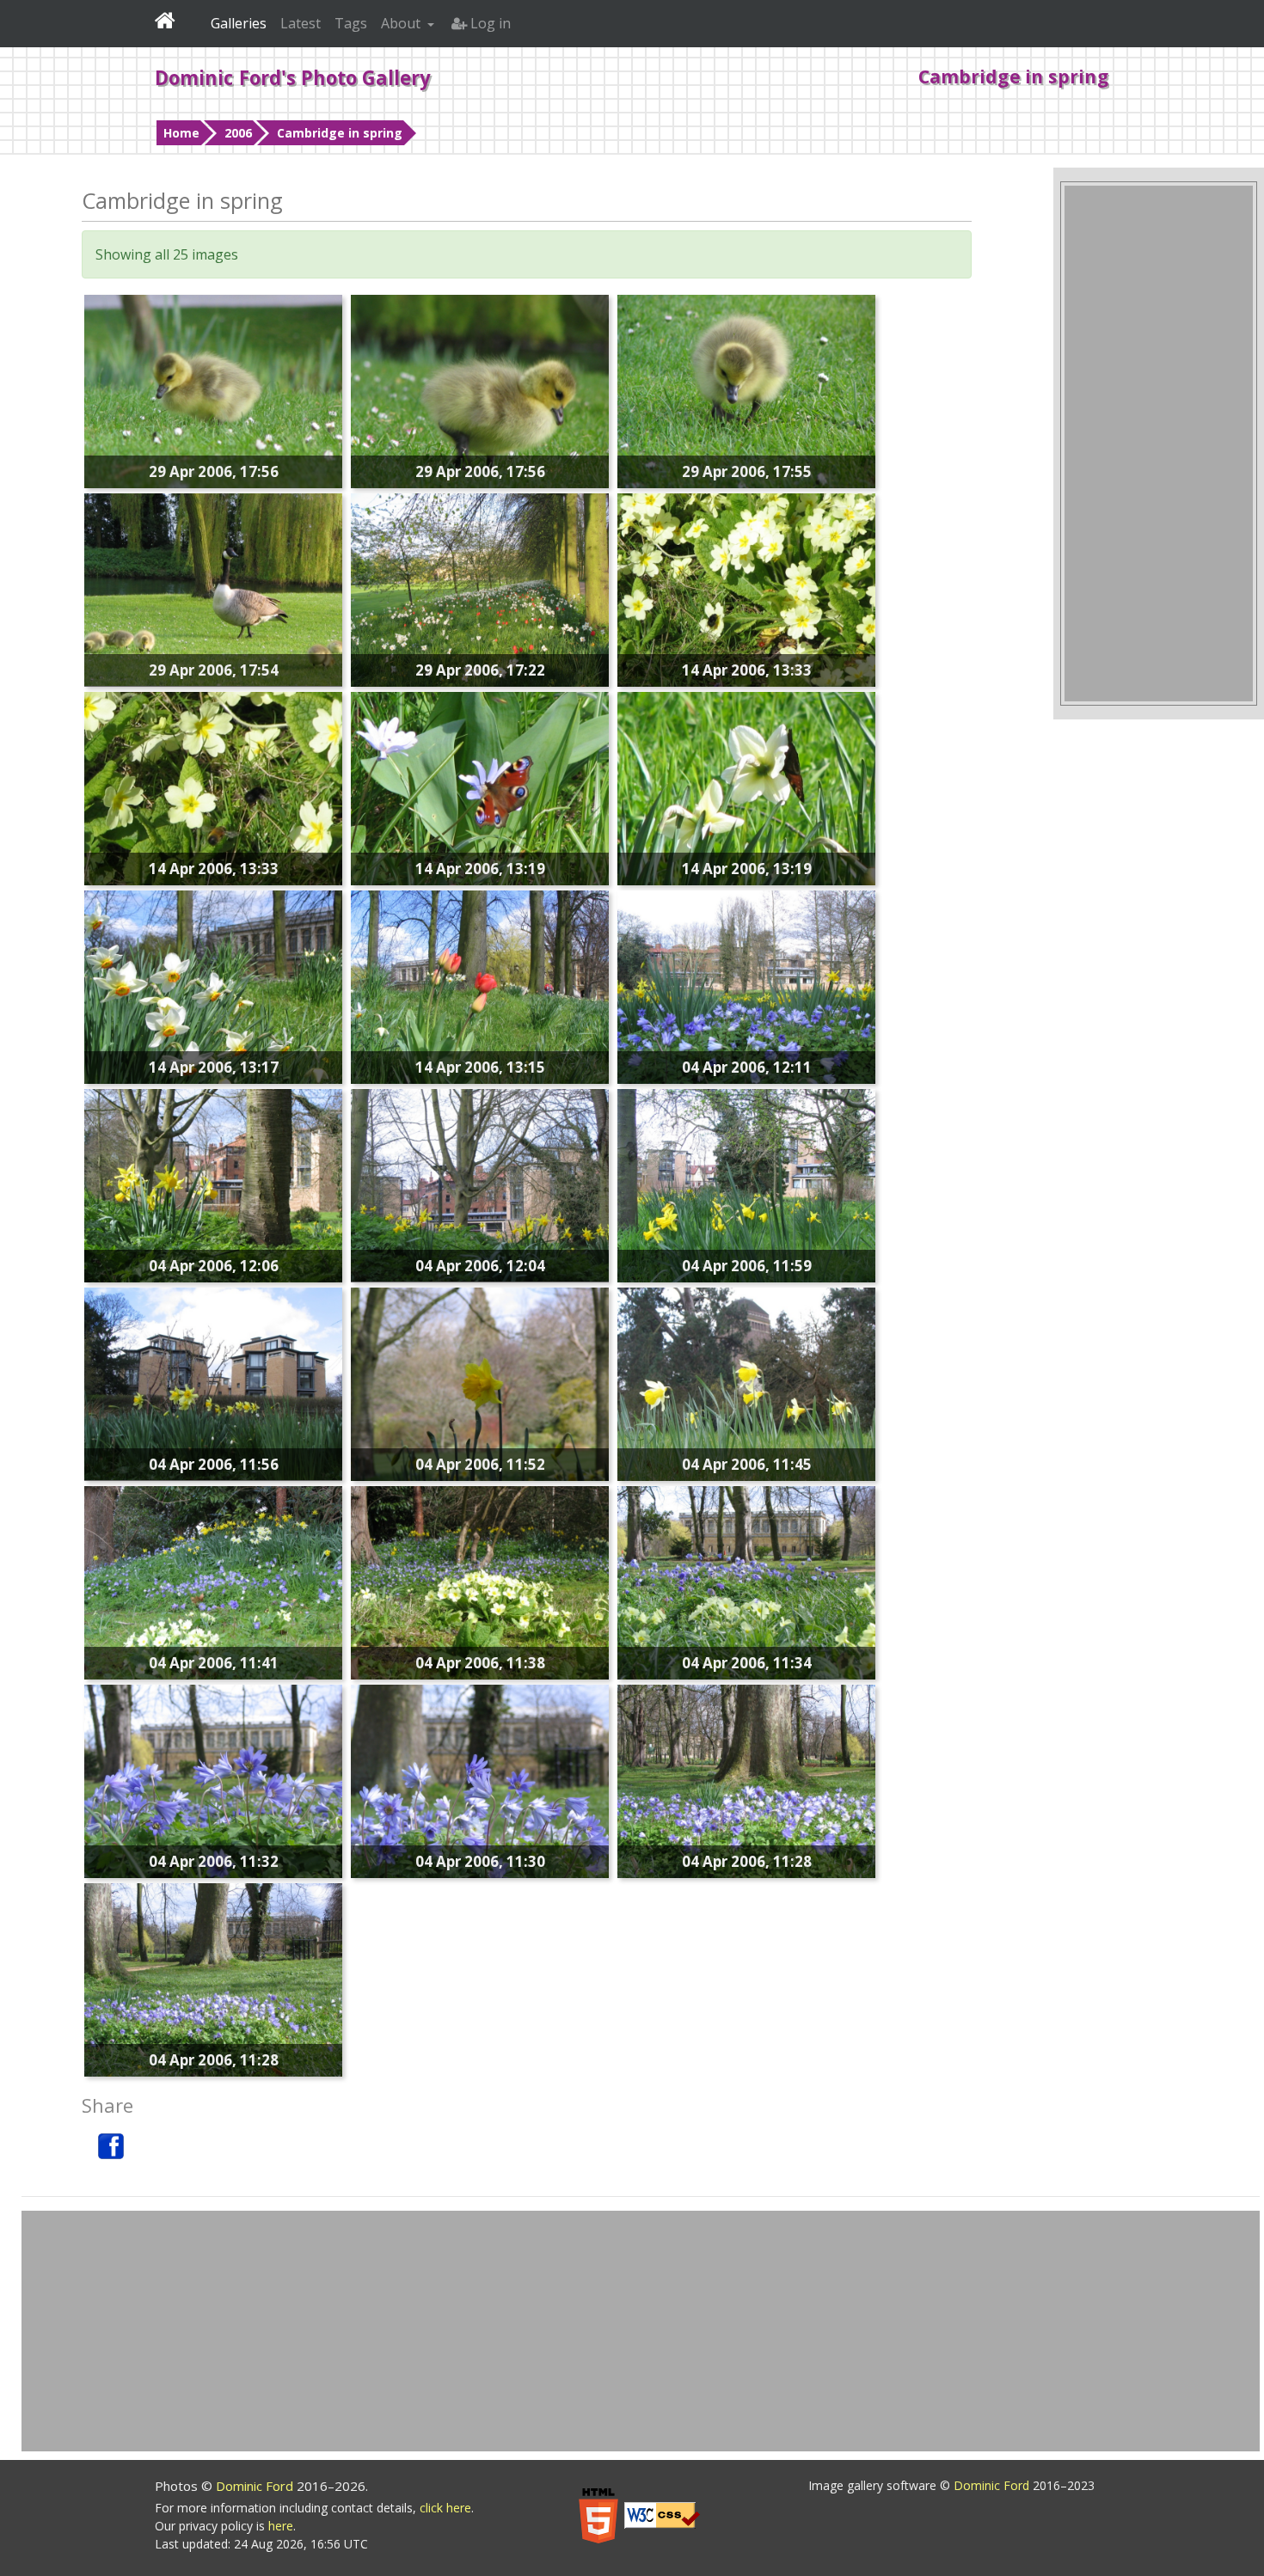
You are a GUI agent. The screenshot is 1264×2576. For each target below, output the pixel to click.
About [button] (402, 23)
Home (181, 133)
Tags (351, 23)
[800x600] (213, 985)
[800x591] (480, 1382)
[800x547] (213, 588)
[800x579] (480, 1581)
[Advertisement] (1159, 444)
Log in (489, 23)
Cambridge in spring (340, 133)
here (281, 2526)
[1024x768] (746, 389)
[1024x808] (480, 389)
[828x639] (480, 786)
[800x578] (480, 1184)
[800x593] (213, 1184)
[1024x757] (213, 1978)
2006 (238, 133)
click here (445, 2508)
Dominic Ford (256, 2486)
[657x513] (746, 786)
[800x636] (746, 1382)
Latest (301, 23)
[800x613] (213, 786)
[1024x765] (213, 389)
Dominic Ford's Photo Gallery (293, 77)
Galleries (239, 23)
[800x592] (213, 1382)
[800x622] (746, 588)
